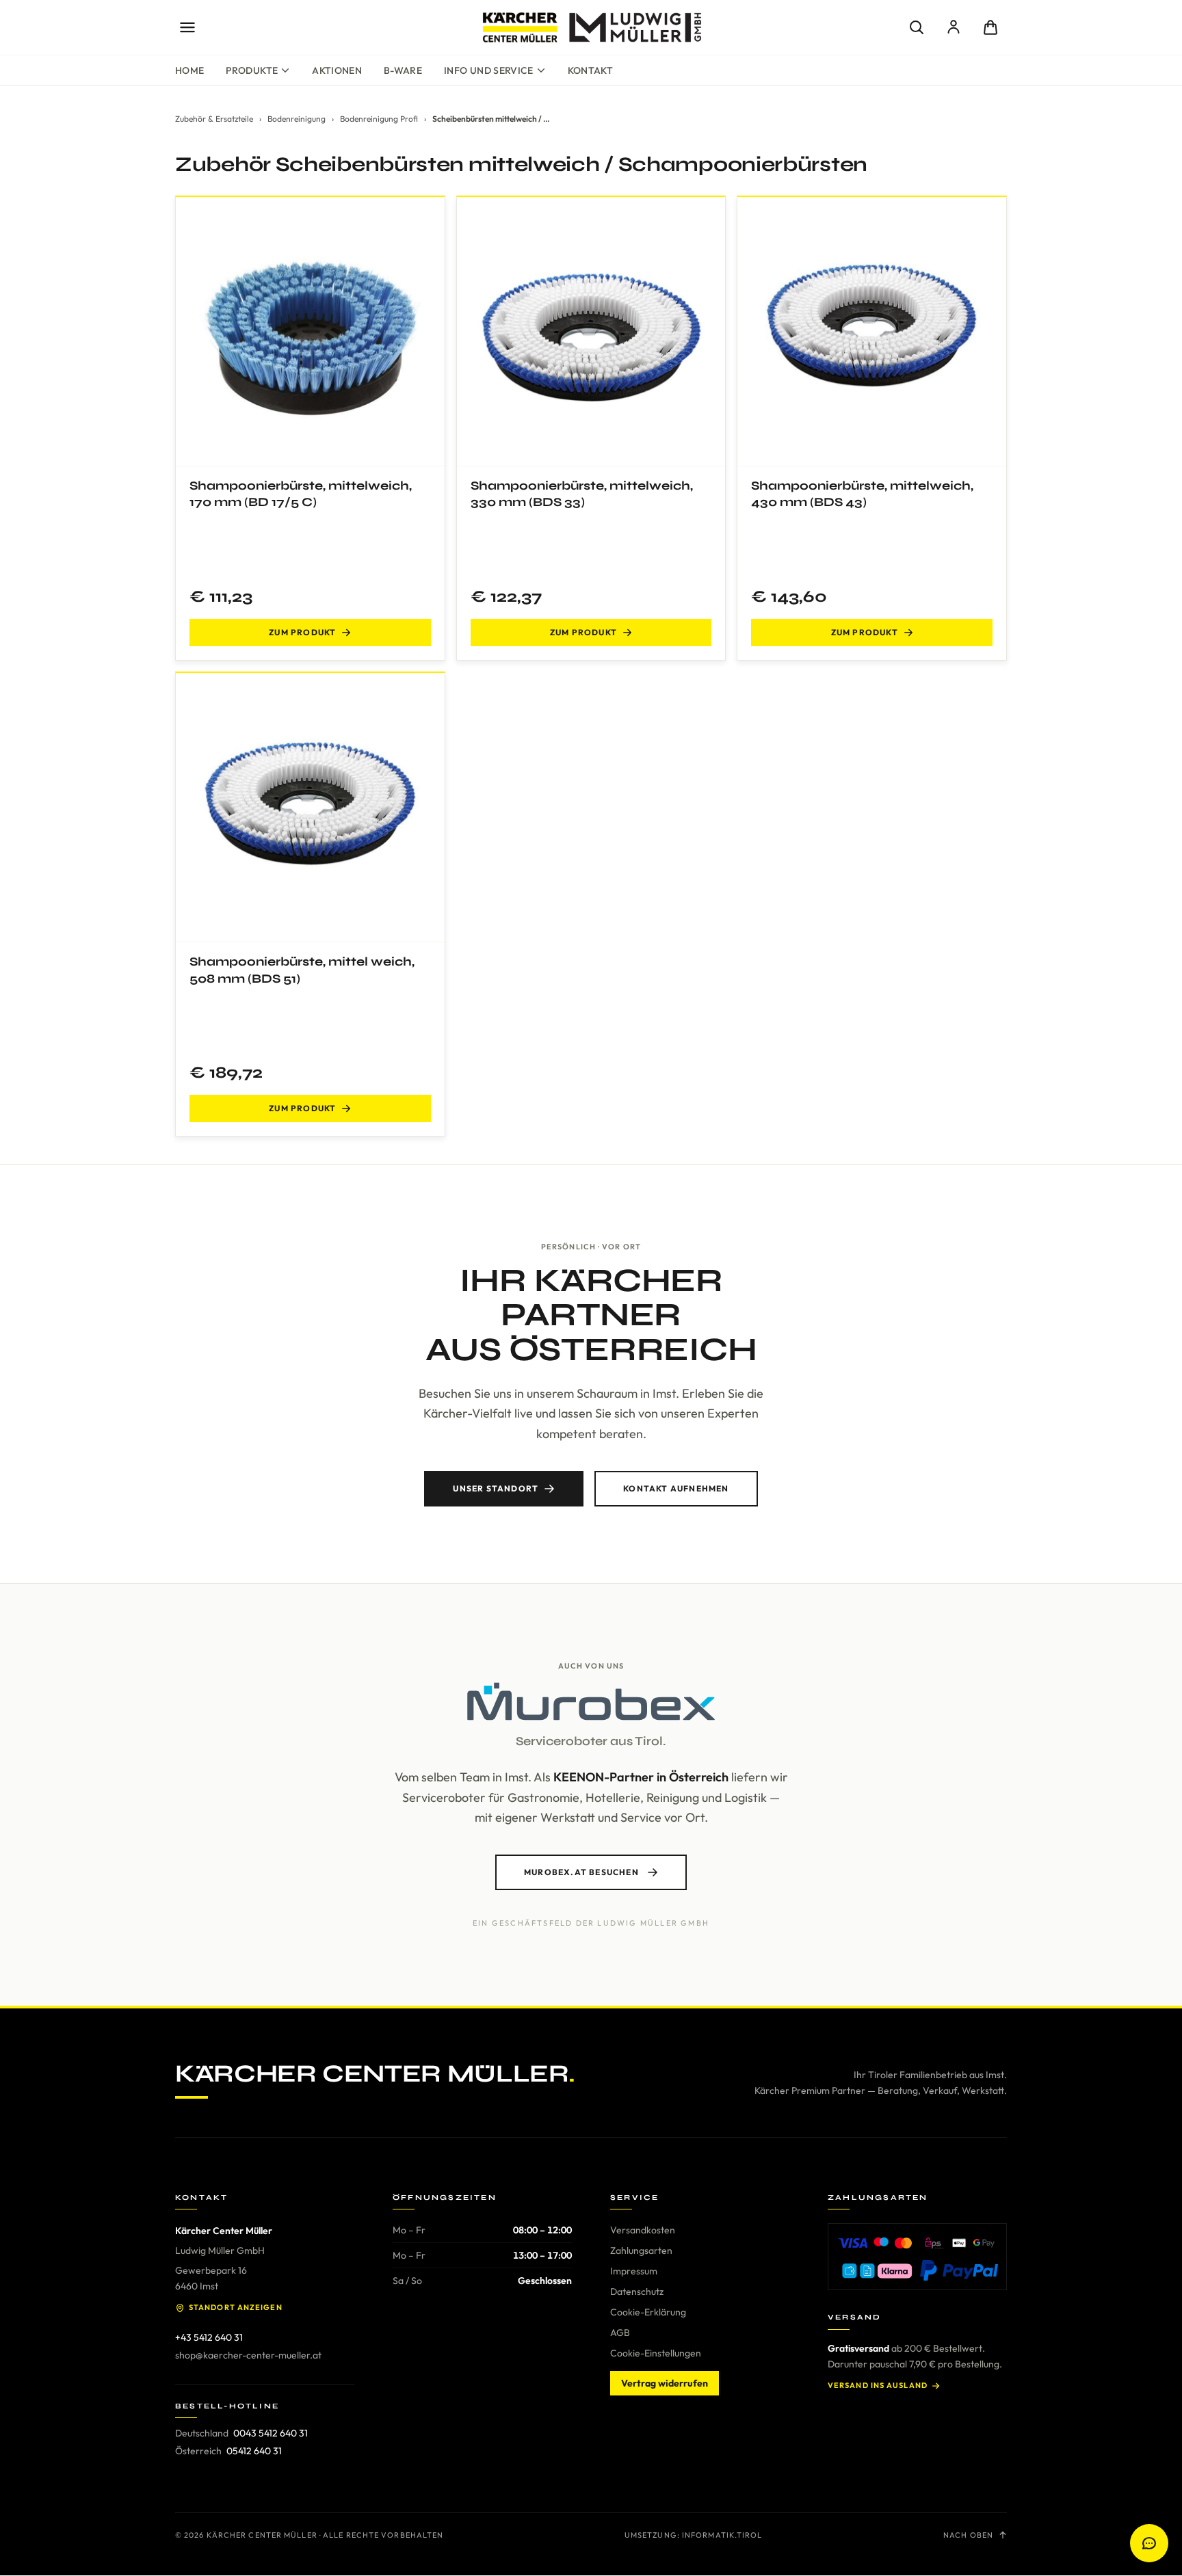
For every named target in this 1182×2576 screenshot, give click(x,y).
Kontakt (590, 70)
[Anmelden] (954, 27)
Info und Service (489, 70)
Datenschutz (637, 2292)
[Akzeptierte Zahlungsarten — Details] (917, 2257)
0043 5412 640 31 (271, 2433)
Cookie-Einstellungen (656, 2353)
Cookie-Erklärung (648, 2312)
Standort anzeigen (236, 2307)
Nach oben (968, 2535)
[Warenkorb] (990, 27)
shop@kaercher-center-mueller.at (248, 2355)
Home (189, 70)
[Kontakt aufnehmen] (1149, 2543)
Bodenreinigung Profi (379, 119)
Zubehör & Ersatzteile (214, 119)
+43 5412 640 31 (209, 2337)
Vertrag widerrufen (665, 2383)
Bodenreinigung (297, 119)
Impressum (634, 2271)
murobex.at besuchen (581, 1872)
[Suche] (917, 27)
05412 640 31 (254, 2451)
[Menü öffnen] (187, 27)
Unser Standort (496, 1488)
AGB (620, 2333)
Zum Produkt (302, 632)
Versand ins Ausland (878, 2385)
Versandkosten (643, 2230)
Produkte (252, 70)
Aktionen (337, 70)
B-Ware (403, 70)
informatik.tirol (722, 2535)
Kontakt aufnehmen (676, 1488)
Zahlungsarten (641, 2250)
